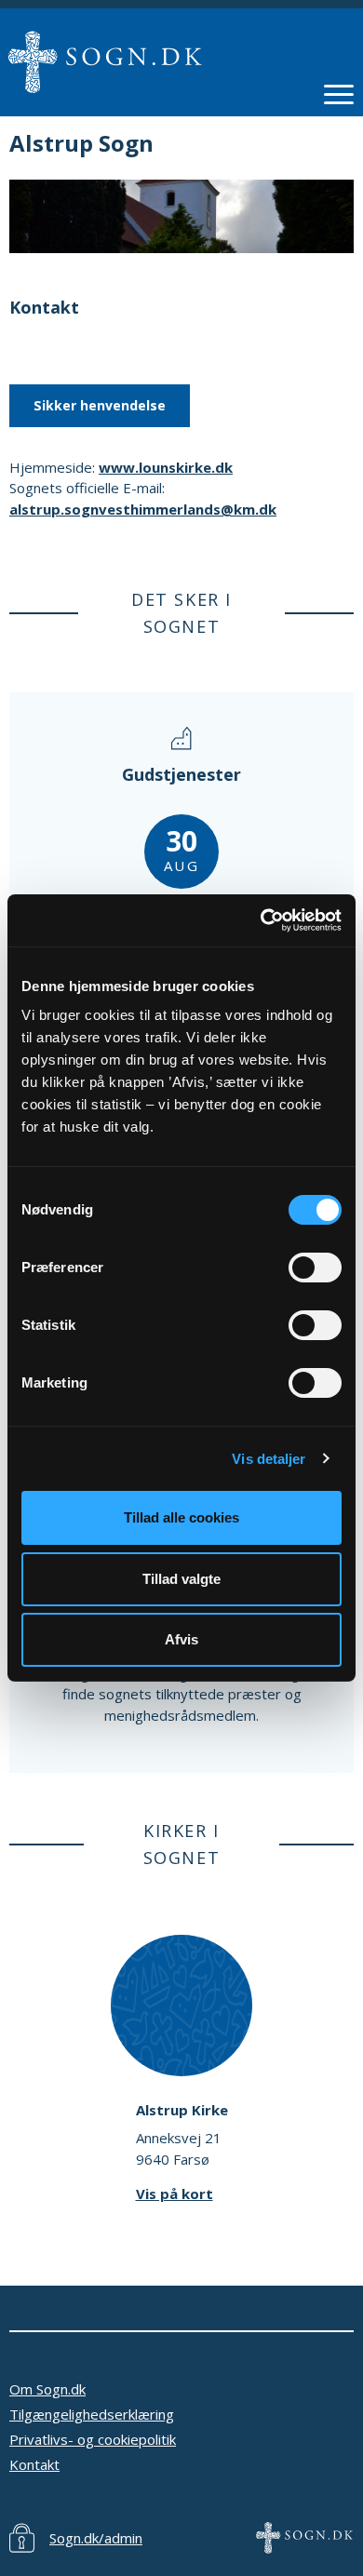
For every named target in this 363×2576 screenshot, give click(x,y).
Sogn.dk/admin (96, 2538)
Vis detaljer (269, 1459)
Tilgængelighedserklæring (92, 2414)
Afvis (181, 1639)
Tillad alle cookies (181, 1517)
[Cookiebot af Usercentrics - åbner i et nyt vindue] (261, 920)
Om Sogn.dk (47, 2389)
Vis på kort (175, 2194)
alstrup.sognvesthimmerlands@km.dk (143, 509)
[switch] (315, 1268)
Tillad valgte (181, 1579)
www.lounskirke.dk (166, 467)
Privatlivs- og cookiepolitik (93, 2439)
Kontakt (34, 2464)
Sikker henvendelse (100, 405)
